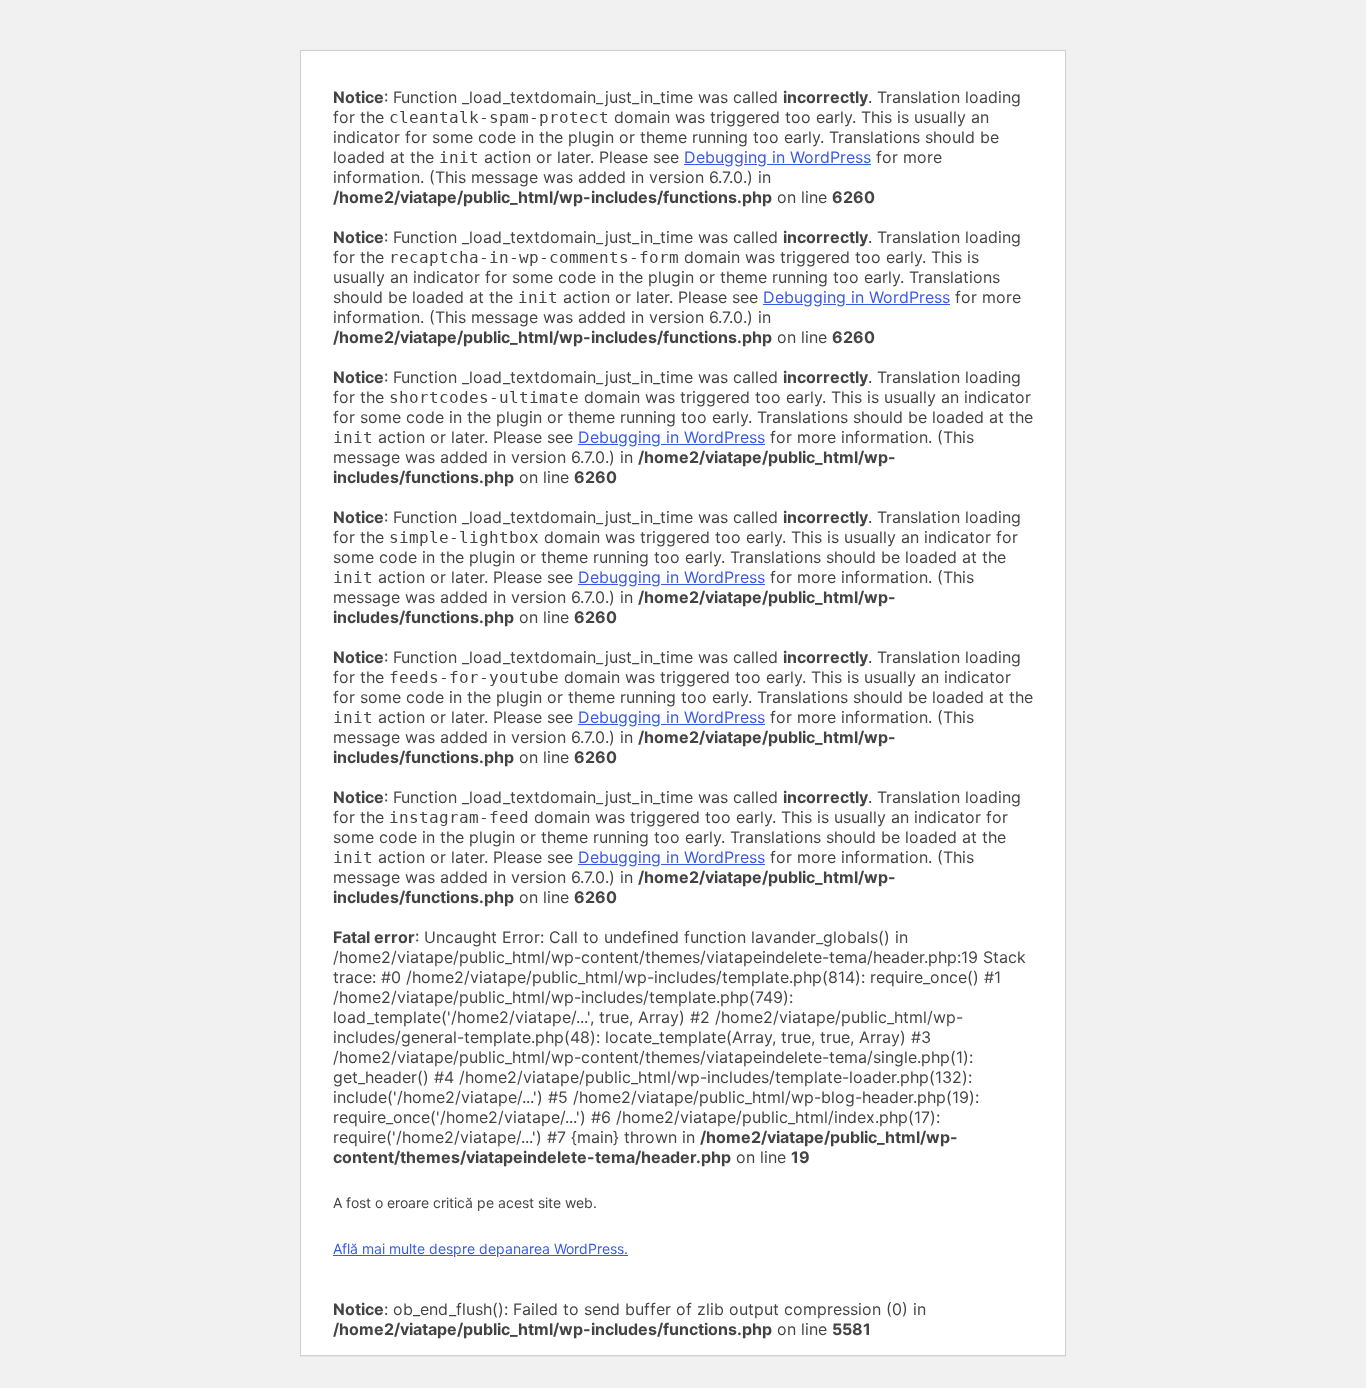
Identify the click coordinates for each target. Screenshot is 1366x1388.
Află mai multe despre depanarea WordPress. (480, 1248)
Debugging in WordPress (777, 157)
